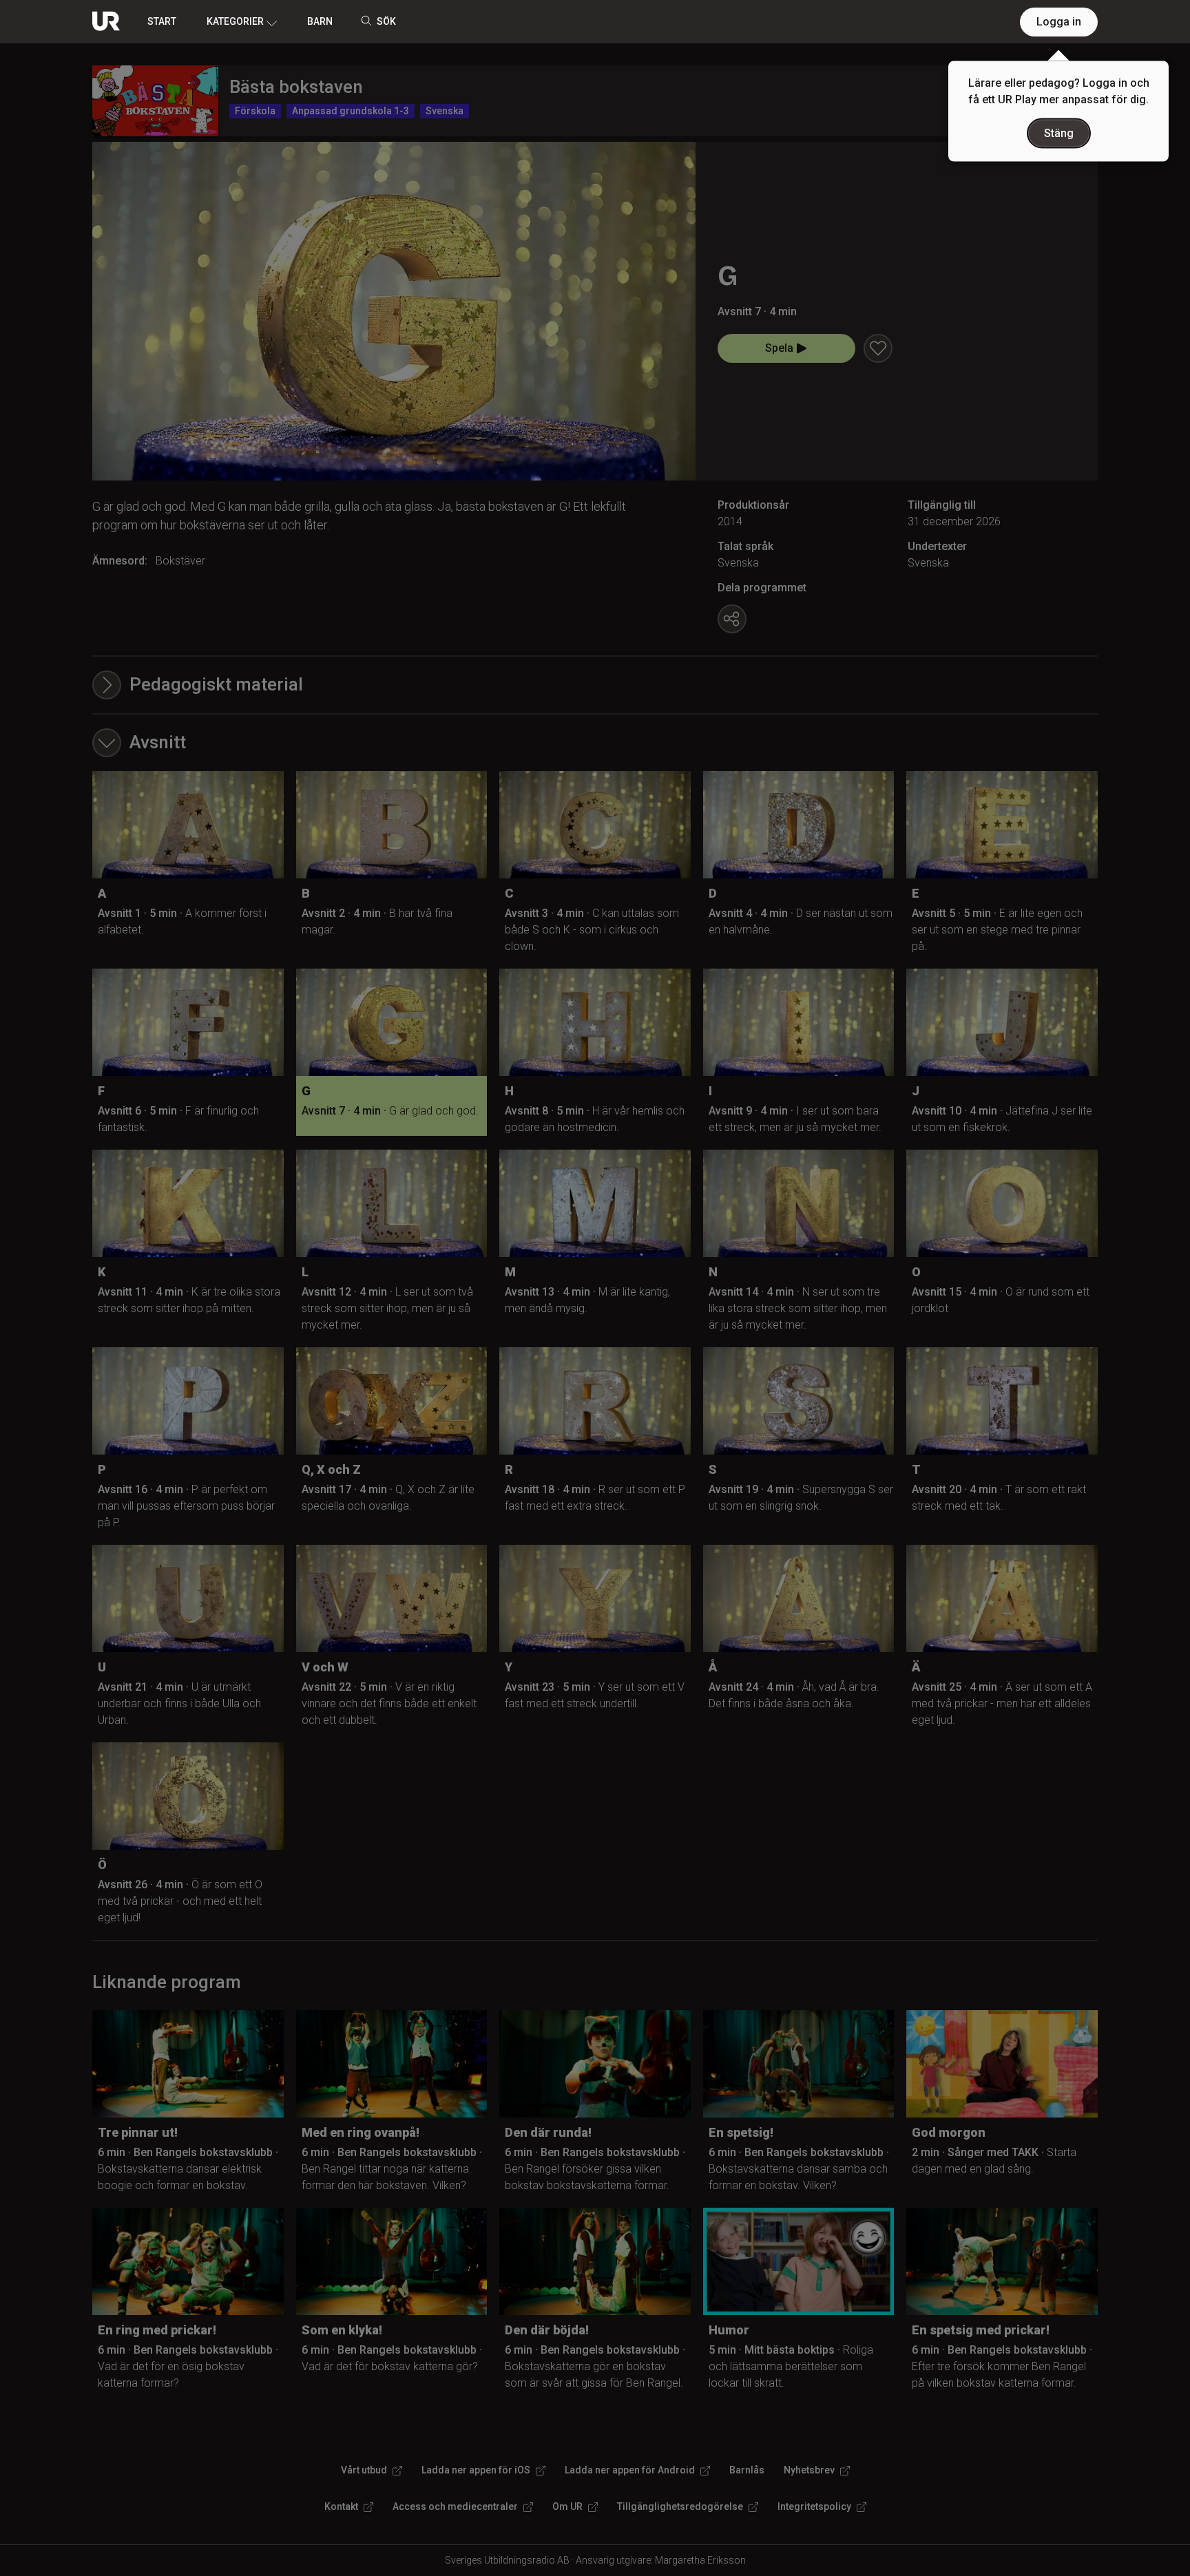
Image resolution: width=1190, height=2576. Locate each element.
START (162, 21)
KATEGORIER (235, 21)
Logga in (1059, 22)
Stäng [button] (1059, 133)
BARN (320, 21)
